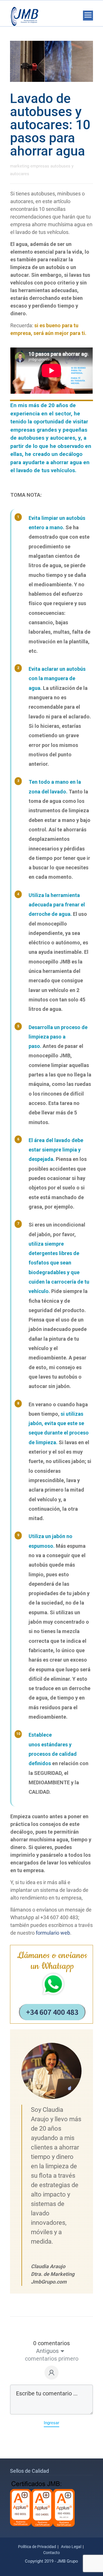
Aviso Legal (71, 2547)
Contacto (51, 2553)
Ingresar (51, 2423)
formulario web (53, 1933)
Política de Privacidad (37, 2547)
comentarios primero (52, 2359)
